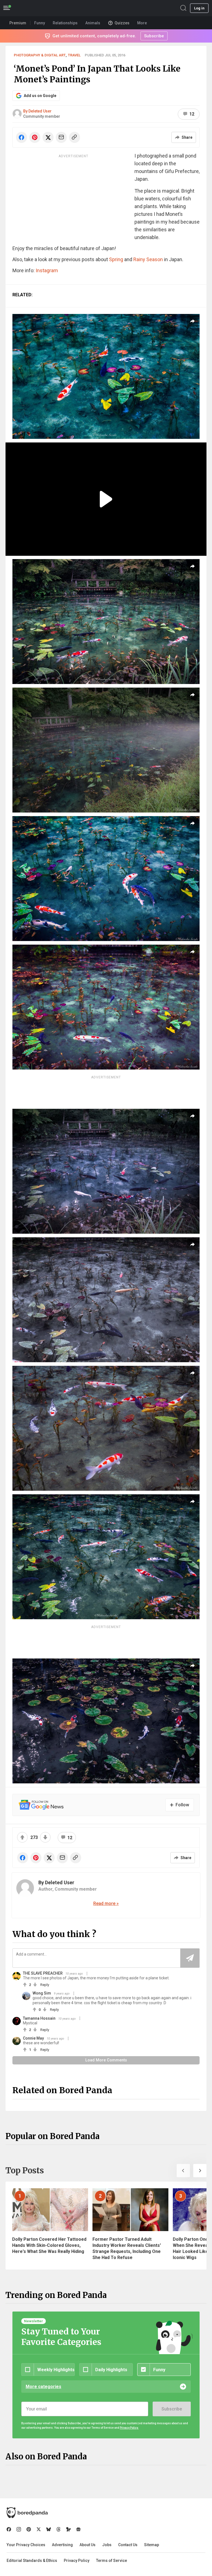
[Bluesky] (49, 2529)
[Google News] (78, 2529)
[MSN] (68, 2529)
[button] (183, 2171)
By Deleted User (37, 111)
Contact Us (128, 2545)
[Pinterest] (29, 2529)
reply (45, 1985)
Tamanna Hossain (39, 2018)
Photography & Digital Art (40, 55)
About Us (88, 2545)
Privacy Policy (77, 2561)
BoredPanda (33, 8)
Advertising (62, 2545)
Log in (199, 8)
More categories (43, 2387)
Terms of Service (112, 2561)
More (142, 23)
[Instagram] (19, 2529)
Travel (74, 55)
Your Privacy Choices (26, 2545)
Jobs (107, 2545)
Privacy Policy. (129, 2428)
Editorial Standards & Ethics (32, 2561)
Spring (117, 259)
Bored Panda (27, 2513)
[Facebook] (9, 2529)
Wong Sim (42, 1993)
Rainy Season (148, 259)
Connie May (33, 2038)
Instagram (47, 270)
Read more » (106, 1903)
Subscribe (172, 2409)
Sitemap (152, 2545)
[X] (39, 2529)
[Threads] (59, 2529)
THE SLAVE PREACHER (43, 1973)
